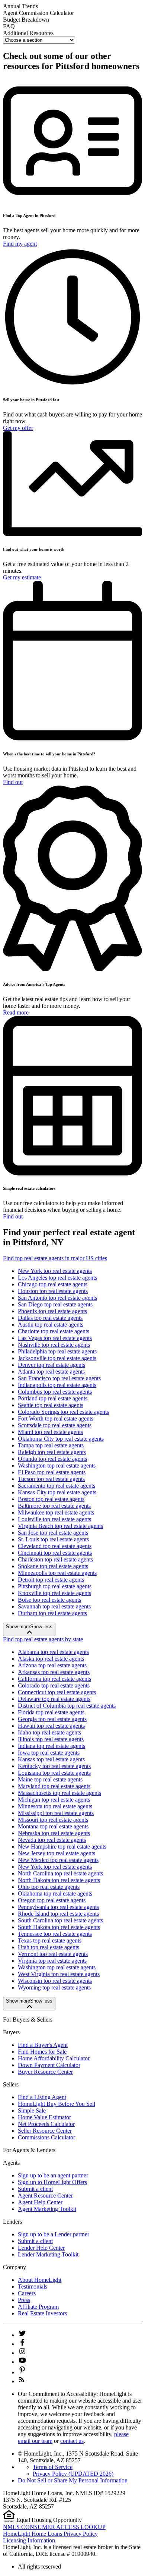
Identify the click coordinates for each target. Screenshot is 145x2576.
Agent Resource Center (45, 2196)
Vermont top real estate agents (53, 1954)
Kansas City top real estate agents (57, 1492)
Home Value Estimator (44, 2117)
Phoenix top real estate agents (52, 1311)
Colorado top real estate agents (54, 1685)
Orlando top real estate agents (52, 1459)
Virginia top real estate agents (52, 1961)
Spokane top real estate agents (53, 1566)
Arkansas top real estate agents (54, 1672)
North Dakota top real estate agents (59, 1880)
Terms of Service (53, 2467)
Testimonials (33, 2286)
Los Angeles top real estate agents (57, 1278)
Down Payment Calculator (49, 2065)
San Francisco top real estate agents (59, 1378)
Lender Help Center (41, 2248)
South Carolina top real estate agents (60, 1920)
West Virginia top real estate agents (59, 1974)
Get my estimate (22, 577)
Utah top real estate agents (49, 1947)
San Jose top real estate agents (53, 1533)
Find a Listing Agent (42, 2097)
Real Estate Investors (42, 2313)
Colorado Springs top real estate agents (63, 1412)
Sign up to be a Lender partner (54, 2234)
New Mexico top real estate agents (58, 1860)
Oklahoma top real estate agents (55, 1894)
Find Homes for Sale (42, 2052)
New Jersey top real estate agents (57, 1853)
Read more (16, 1012)
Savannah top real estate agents (54, 1606)
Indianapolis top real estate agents (57, 1385)
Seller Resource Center (45, 2131)
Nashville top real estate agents (54, 1345)
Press (24, 2300)
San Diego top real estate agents (55, 1304)
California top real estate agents (54, 1679)
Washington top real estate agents (57, 1465)
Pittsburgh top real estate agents (55, 1586)
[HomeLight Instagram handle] (22, 2353)
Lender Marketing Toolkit (48, 2254)
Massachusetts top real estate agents (59, 1793)
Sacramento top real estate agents (57, 1486)
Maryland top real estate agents (54, 1786)
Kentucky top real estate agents (54, 1766)
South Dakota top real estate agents (59, 1927)
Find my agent (20, 244)
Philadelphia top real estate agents (57, 1351)
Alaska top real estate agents (51, 1659)
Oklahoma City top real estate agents (61, 1439)
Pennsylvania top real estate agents (58, 1907)
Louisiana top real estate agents (54, 1773)
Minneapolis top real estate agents (57, 1573)
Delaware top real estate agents (54, 1699)
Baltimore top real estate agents (54, 1506)
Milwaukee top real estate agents (56, 1512)
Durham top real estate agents (52, 1613)
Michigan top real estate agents (54, 1800)
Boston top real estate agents (51, 1499)
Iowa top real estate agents (49, 1753)
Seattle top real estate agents (51, 1405)
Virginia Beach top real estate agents (60, 1526)
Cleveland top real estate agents (55, 1546)
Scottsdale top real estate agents (55, 1425)
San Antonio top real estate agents (57, 1298)
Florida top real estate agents (51, 1712)
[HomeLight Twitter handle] (22, 2335)
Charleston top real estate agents (55, 1559)
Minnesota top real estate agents (55, 1806)
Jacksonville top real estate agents (57, 1358)
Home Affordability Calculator (54, 2058)
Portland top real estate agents (53, 1398)
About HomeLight (40, 2280)
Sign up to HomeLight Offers (52, 2182)
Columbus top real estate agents (55, 1392)
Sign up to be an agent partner (53, 2175)
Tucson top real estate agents (51, 1479)
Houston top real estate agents (53, 1291)
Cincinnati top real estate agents (55, 1553)
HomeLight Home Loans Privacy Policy (50, 2534)
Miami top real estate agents (50, 1432)
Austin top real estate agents (51, 1325)
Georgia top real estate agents (52, 1719)
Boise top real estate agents (49, 1600)
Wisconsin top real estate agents (55, 1981)
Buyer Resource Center (45, 2072)
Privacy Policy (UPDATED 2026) (73, 2474)
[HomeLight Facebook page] (22, 2344)
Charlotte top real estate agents (54, 1331)
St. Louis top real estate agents (53, 1539)
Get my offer (18, 428)
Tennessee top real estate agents (55, 1934)
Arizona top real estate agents (52, 1665)
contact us (72, 2441)
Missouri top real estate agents (53, 1820)
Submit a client (35, 2189)
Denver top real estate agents (51, 1365)
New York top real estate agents (55, 1271)
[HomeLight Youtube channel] (22, 2362)
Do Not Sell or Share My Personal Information (73, 2480)
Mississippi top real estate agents (56, 1813)
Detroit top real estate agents (51, 1580)
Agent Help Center (40, 2202)
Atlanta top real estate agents (51, 1372)
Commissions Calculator (46, 2137)
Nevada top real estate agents (52, 1840)
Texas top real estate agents (50, 1940)
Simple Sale (32, 2111)
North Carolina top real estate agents (60, 1873)
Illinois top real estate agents (51, 1739)
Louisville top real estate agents (54, 1519)
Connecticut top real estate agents (57, 1692)
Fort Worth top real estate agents (56, 1418)
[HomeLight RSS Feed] (22, 2381)
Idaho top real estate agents (49, 1732)
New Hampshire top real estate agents (62, 1847)
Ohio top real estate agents (49, 1887)
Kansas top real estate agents (51, 1759)
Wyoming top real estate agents (54, 1987)
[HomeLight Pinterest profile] (22, 2372)
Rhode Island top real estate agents (58, 1914)
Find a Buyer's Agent (43, 2045)
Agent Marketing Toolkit (47, 2209)
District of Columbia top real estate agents (67, 1706)
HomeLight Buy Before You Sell (57, 2104)
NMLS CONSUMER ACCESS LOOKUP (54, 2527)
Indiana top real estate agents (51, 1746)
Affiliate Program (38, 2307)
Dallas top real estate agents (50, 1318)
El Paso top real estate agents (52, 1472)
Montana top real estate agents (53, 1826)
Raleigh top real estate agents (52, 1452)
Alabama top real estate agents (53, 1652)
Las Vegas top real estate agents (55, 1338)
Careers (27, 2293)
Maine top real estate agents (50, 1779)
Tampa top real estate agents (51, 1445)
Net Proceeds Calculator (46, 2124)
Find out (13, 782)
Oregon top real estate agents (52, 1900)
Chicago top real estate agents (53, 1284)
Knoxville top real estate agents (54, 1593)
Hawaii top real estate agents (51, 1726)
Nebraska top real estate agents (54, 1833)
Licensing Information (29, 2540)
